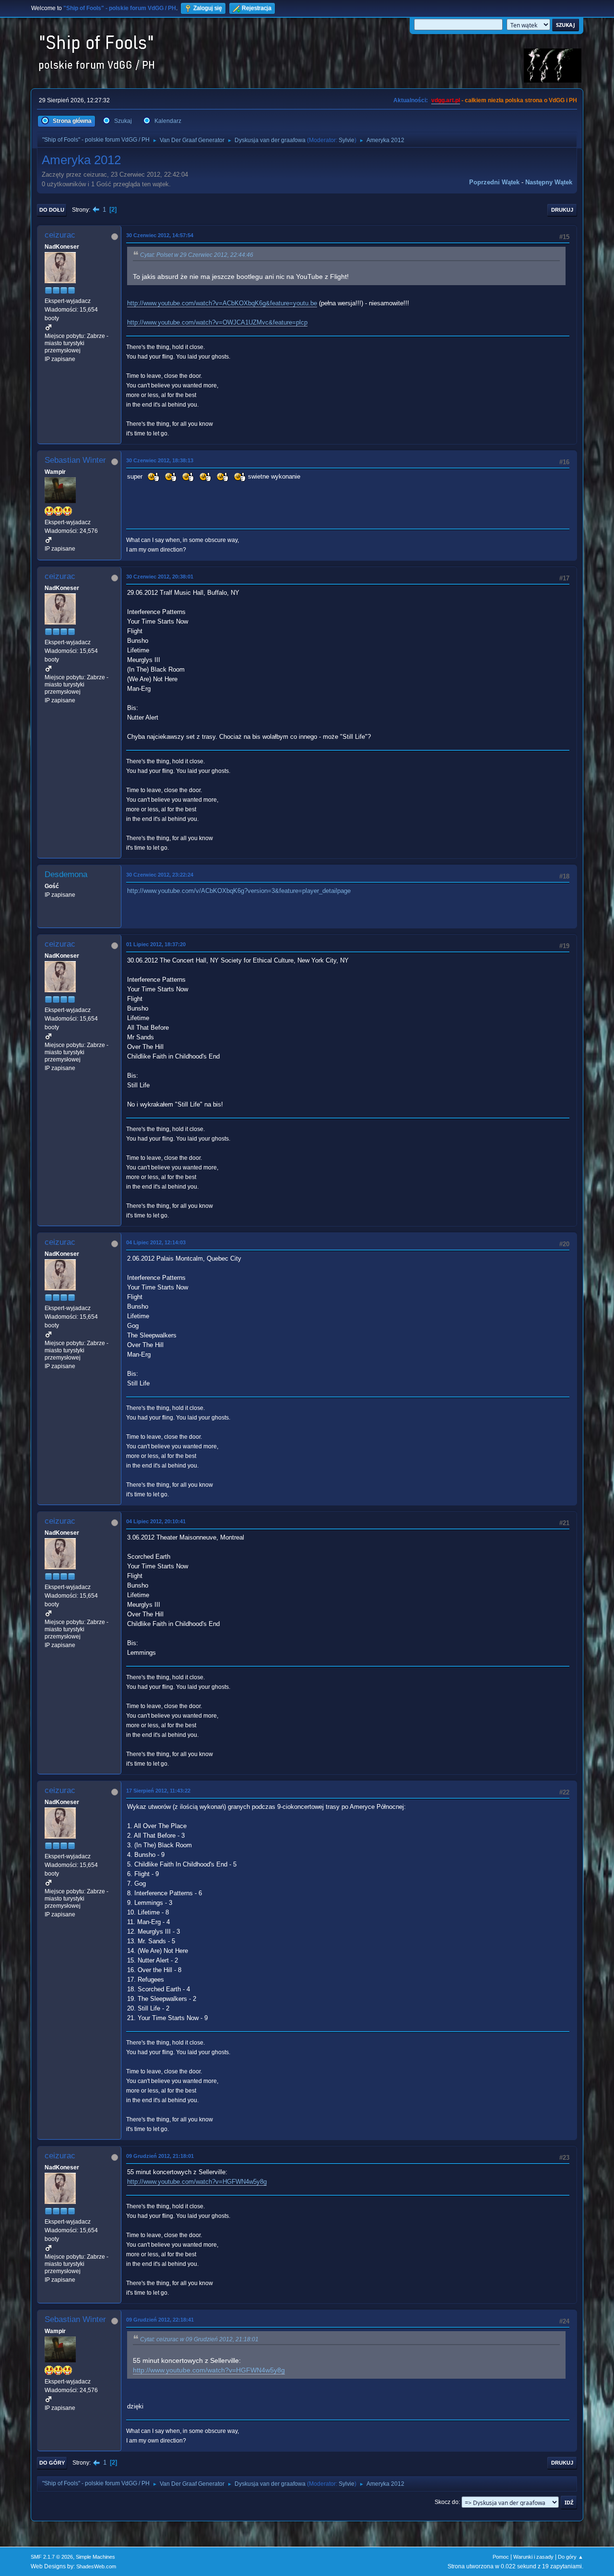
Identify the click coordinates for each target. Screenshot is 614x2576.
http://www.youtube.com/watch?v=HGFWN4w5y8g (197, 2182)
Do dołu (52, 210)
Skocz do (447, 2502)
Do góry (52, 2463)
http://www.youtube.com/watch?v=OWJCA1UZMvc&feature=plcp (217, 322)
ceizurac (60, 235)
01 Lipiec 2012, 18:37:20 (156, 944)
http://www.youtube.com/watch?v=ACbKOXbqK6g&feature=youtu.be (222, 303)
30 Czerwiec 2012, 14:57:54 (160, 235)
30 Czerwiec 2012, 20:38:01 (160, 577)
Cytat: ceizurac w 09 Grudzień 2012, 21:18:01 (199, 2339)
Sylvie (347, 140)
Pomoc (501, 2557)
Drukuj (562, 210)
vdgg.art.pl (446, 100)
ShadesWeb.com (96, 2566)
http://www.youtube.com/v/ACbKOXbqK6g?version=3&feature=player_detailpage (239, 891)
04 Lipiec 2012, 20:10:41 (156, 1521)
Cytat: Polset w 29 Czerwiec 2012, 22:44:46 (197, 255)
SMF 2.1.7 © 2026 (52, 2557)
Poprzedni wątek (494, 182)
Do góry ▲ (571, 2557)
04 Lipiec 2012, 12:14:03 (156, 1242)
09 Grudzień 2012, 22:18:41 (160, 2320)
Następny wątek (549, 182)
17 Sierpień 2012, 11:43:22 (158, 1791)
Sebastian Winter (75, 460)
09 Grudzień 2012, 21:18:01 (160, 2156)
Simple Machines (95, 2557)
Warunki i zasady (533, 2557)
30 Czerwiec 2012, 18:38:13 (160, 460)
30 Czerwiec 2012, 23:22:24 (160, 875)
